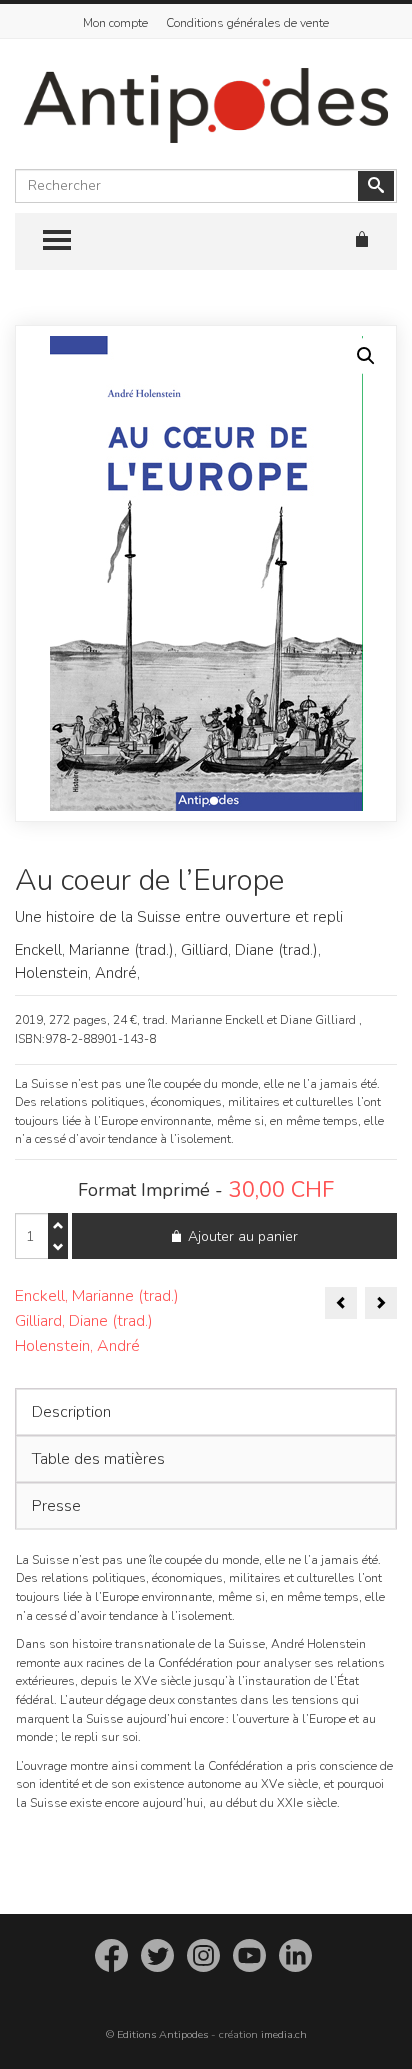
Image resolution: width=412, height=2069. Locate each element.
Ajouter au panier (243, 1236)
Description (71, 1412)
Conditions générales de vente (247, 23)
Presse (56, 1506)
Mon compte (115, 23)
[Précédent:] (341, 1303)
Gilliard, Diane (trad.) (84, 1321)
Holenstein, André (77, 1346)
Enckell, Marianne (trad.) (97, 1296)
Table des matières (98, 1459)
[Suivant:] (381, 1303)
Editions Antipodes (162, 2034)
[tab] (206, 1412)
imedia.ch (284, 2034)
